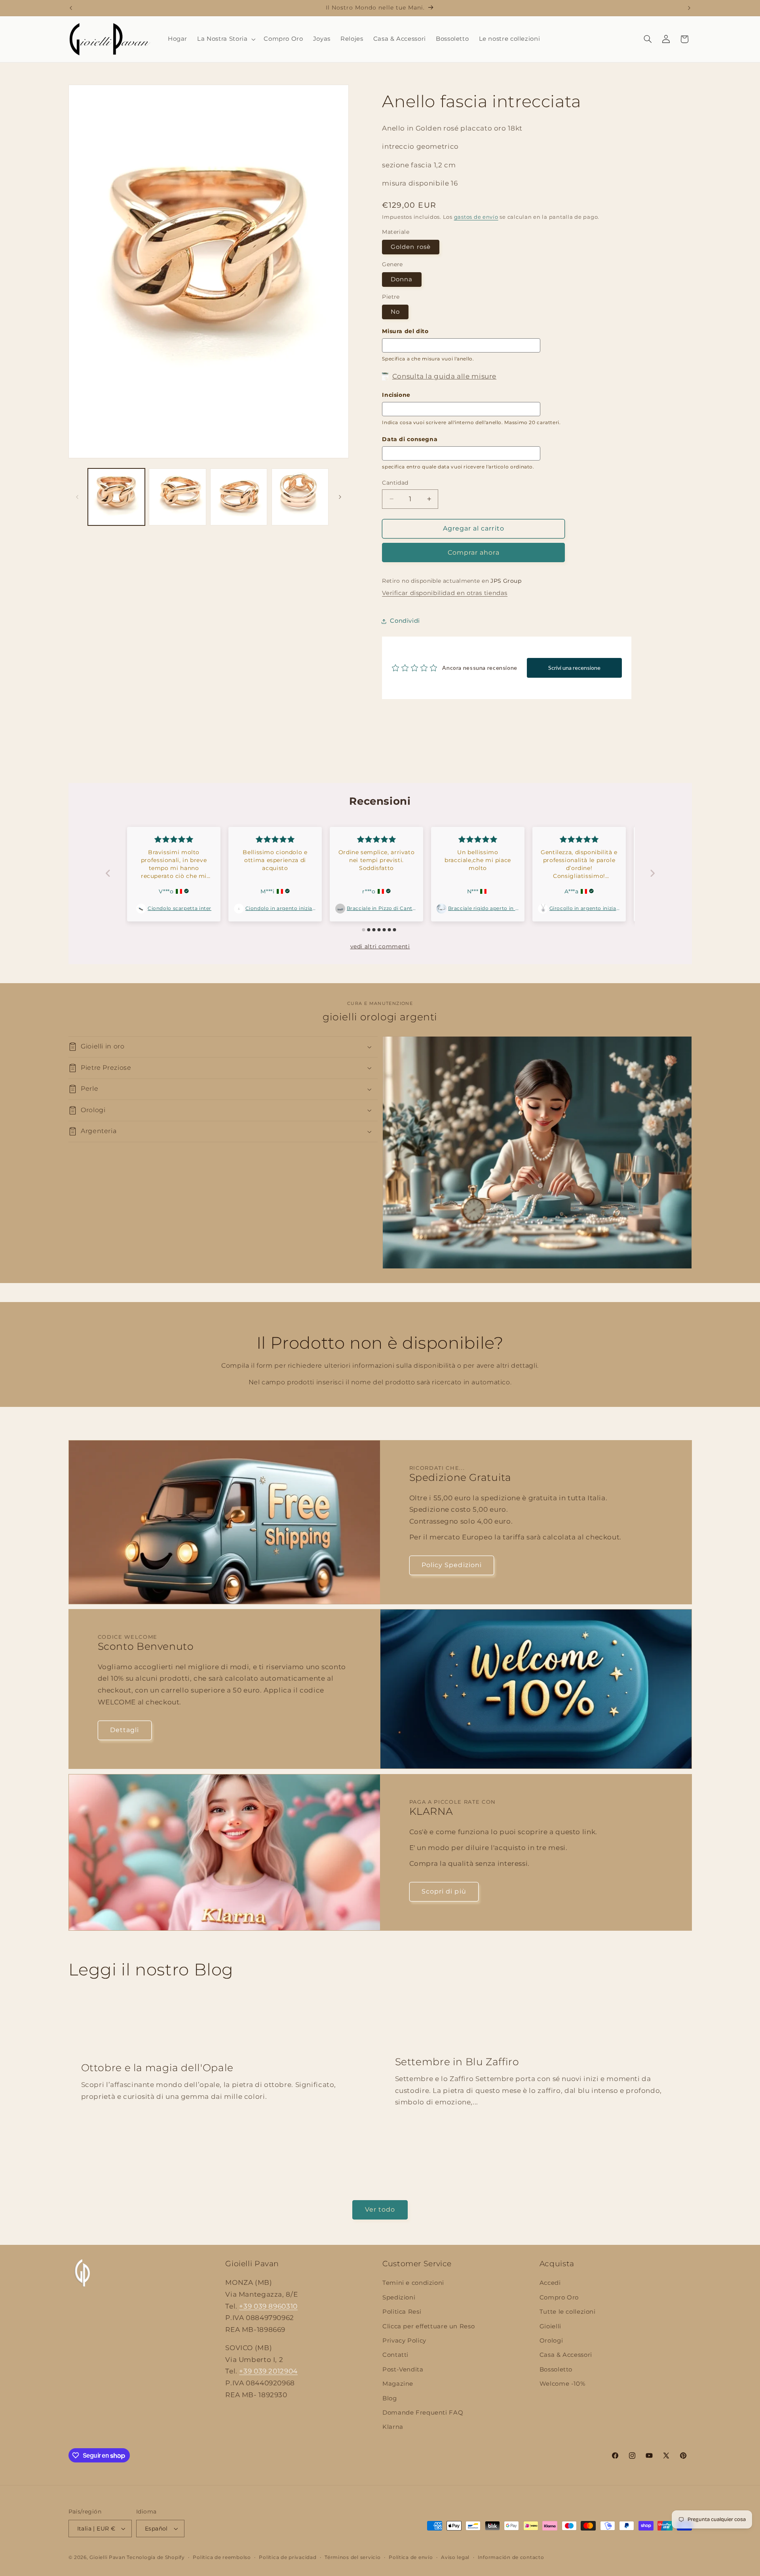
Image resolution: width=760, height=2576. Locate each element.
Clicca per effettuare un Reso (428, 2326)
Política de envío (411, 2557)
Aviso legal (455, 2557)
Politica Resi (402, 2312)
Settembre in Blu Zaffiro (457, 2062)
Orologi (551, 2341)
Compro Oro (559, 2297)
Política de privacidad (288, 2557)
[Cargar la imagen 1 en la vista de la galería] (116, 497)
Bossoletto (556, 2369)
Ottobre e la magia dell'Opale (157, 2068)
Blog (390, 2398)
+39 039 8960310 (268, 2306)
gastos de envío (476, 217)
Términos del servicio (352, 2557)
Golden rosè (411, 247)
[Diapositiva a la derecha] (340, 497)
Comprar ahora (474, 553)
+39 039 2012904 (268, 2371)
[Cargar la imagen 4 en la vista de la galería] (300, 497)
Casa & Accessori (566, 2355)
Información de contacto (511, 2557)
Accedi (550, 2283)
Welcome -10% (562, 2384)
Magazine (398, 2384)
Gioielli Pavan (108, 2557)
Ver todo (380, 2209)
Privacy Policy (404, 2341)
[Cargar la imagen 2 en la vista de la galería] (177, 497)
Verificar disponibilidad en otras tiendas (445, 593)
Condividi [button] (405, 621)
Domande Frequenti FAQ (423, 2413)
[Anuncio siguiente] (689, 8)
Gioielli (550, 2326)
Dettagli (124, 1730)
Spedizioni (399, 2297)
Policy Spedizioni (452, 1565)
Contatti (395, 2355)
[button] (226, 39)
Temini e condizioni (413, 2283)
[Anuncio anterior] (71, 8)
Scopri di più (444, 1891)
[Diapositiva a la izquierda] (77, 497)
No (395, 312)
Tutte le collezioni (568, 2312)
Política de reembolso (222, 2557)
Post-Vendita (403, 2369)
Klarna (393, 2427)
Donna (402, 279)
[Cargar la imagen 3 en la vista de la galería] (239, 497)
